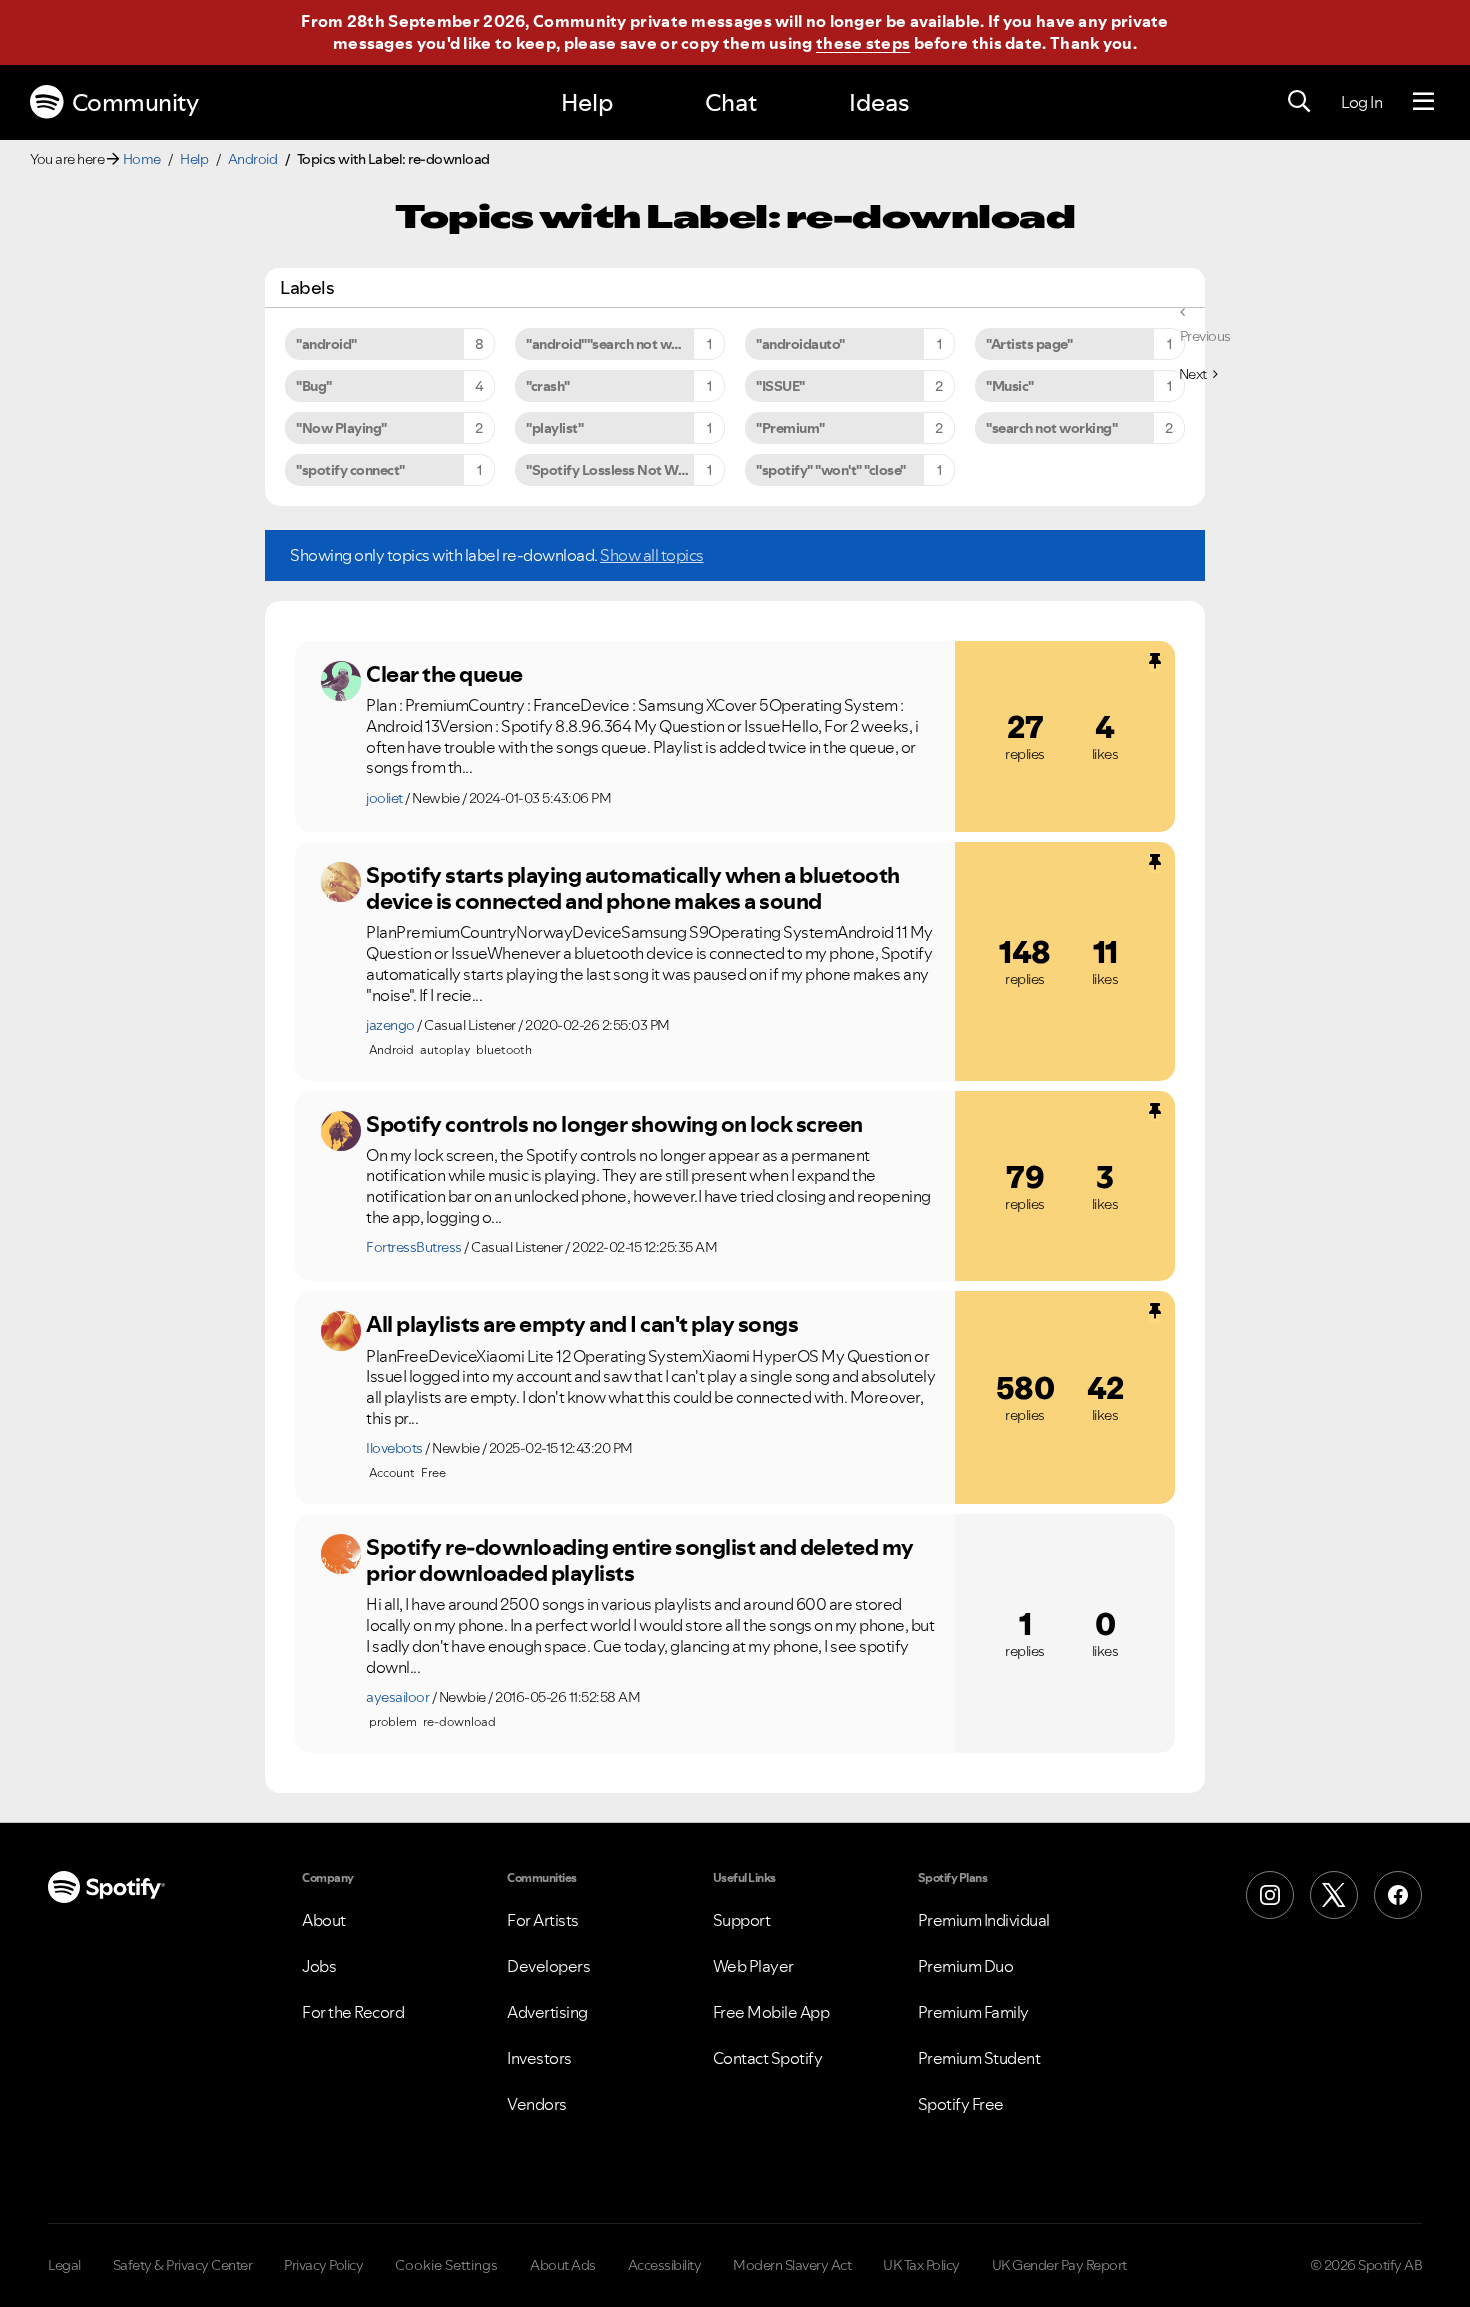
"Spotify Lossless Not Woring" (621, 470)
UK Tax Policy (921, 2265)
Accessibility (665, 2265)
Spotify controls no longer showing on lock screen (614, 1124)
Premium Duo (966, 1966)
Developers (548, 1966)
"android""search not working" (622, 344)
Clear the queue (444, 674)
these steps (863, 43)
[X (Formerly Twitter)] (1334, 1895)
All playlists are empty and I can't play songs (582, 1324)
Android (253, 159)
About (324, 1920)
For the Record (353, 2012)
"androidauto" (800, 344)
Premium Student (979, 2058)
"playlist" (554, 428)
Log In (1361, 102)
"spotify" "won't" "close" (831, 470)
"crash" (548, 386)
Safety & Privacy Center (183, 2265)
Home (142, 159)
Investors (539, 2058)
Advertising (547, 2012)
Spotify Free (961, 2104)
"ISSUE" (780, 386)
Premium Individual (984, 1920)
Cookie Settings (446, 2265)
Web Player (753, 1966)
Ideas (879, 102)
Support (742, 1920)
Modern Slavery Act (792, 2265)
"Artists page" (1029, 344)
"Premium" (790, 428)
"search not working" (1051, 428)
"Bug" (314, 386)
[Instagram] (1270, 1895)
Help (587, 102)
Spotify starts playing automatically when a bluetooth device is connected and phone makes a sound (633, 888)
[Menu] (1423, 102)
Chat (731, 102)
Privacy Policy (323, 2265)
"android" (326, 344)
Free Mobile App (771, 2012)
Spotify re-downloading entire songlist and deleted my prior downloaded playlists (640, 1560)
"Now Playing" (341, 428)
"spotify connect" (350, 470)
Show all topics (652, 555)
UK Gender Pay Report (1059, 2265)
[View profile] (341, 681)
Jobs (319, 1966)
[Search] (1299, 102)
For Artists (543, 1920)
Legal (64, 2265)
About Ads (563, 2265)
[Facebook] (1398, 1895)
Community (135, 102)
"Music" (1010, 386)
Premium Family (973, 2012)
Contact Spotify (768, 2058)
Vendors (537, 2104)
